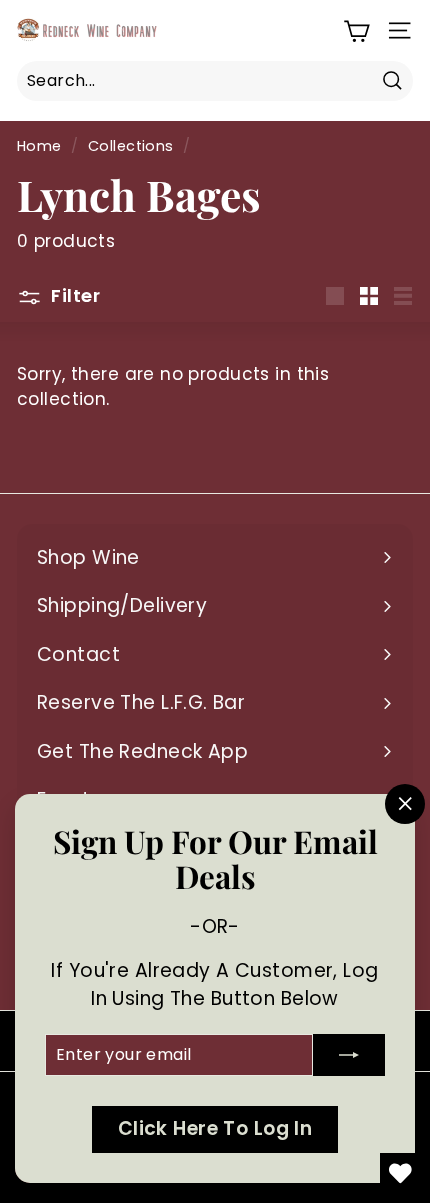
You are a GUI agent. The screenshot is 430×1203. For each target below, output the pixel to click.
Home (39, 146)
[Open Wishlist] (400, 1173)
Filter (73, 295)
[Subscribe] (349, 1055)
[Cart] (356, 30)
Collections (131, 146)
